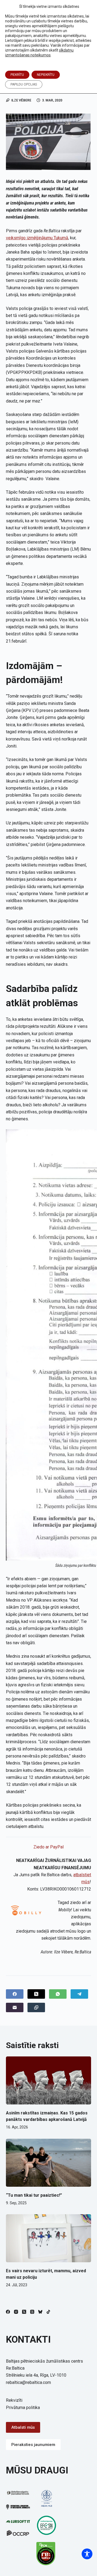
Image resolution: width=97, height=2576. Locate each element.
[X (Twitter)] (36, 1994)
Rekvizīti (14, 2400)
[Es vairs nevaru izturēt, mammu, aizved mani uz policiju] (49, 2238)
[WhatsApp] (58, 1994)
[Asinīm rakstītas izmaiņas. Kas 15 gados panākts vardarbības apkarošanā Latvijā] (49, 2080)
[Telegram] (79, 1994)
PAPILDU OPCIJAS (24, 84)
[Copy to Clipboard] (36, 2007)
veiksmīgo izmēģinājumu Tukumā (37, 238)
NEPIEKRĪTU (46, 75)
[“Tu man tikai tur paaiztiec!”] (49, 2163)
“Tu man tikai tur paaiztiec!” (34, 2195)
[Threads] (32, 2312)
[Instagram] (16, 2312)
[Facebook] (15, 1994)
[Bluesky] (40, 2312)
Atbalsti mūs (23, 2427)
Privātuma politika (23, 2408)
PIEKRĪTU (17, 75)
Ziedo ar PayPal (48, 1847)
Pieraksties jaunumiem (33, 2445)
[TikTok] (48, 2312)
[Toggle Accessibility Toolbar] (87, 2554)
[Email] (15, 2007)
